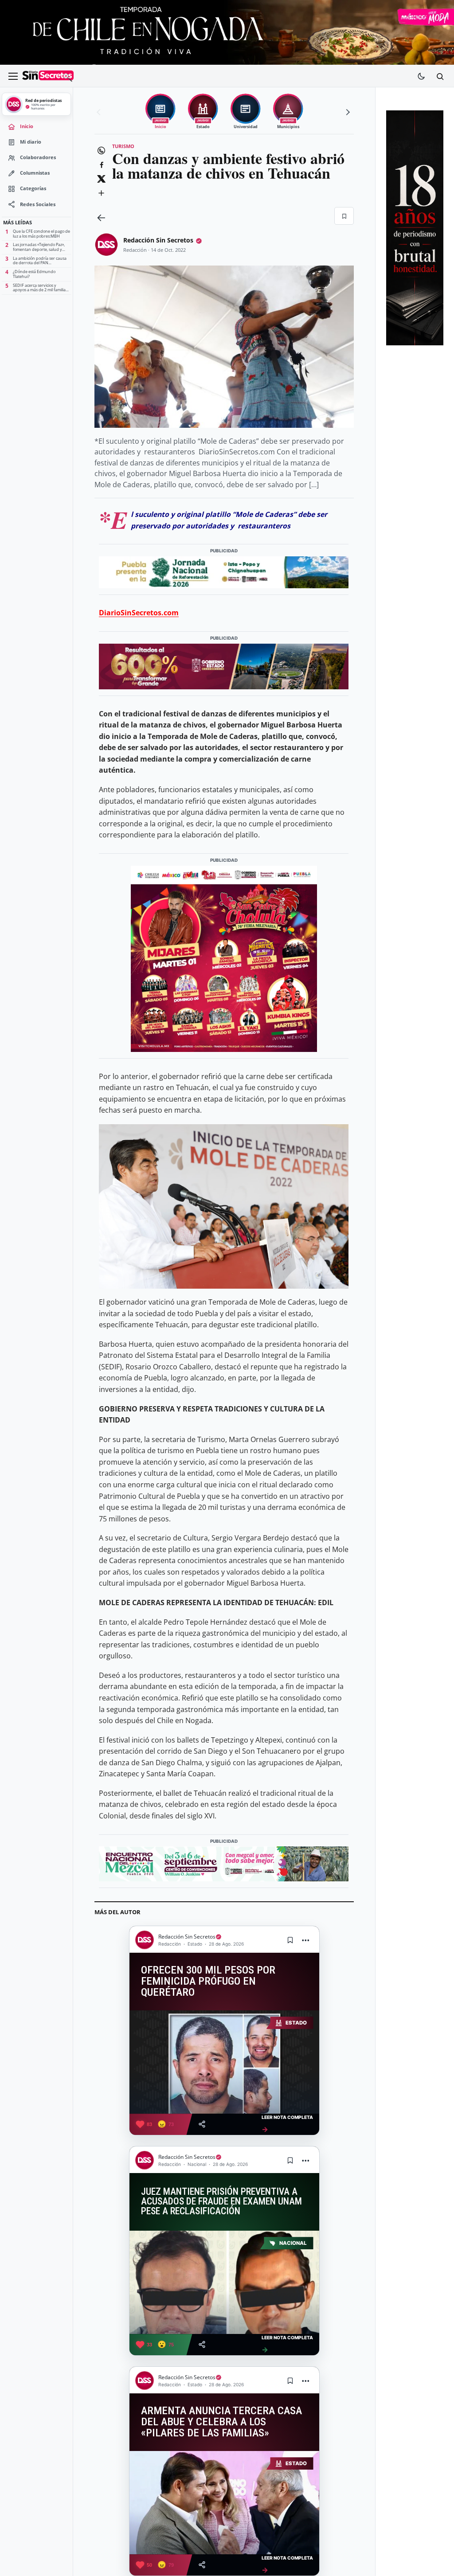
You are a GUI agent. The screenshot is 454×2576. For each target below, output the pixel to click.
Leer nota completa (287, 2124)
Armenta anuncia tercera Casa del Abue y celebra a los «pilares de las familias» (221, 2422)
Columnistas (35, 173)
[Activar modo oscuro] (421, 76)
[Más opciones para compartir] (101, 193)
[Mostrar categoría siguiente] (347, 112)
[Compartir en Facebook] (101, 164)
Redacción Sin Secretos (158, 240)
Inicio (27, 126)
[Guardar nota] (290, 1940)
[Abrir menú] (13, 76)
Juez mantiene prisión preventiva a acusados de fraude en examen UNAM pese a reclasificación (221, 2201)
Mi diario (31, 142)
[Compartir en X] (101, 179)
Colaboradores (38, 157)
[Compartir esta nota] (202, 2124)
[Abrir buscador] (440, 76)
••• (306, 1940)
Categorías (33, 188)
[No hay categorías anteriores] (100, 112)
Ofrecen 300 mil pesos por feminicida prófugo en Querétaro (208, 1981)
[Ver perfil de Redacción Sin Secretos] (106, 245)
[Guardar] (344, 216)
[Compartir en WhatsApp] (101, 150)
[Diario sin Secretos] (48, 76)
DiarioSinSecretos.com (139, 613)
